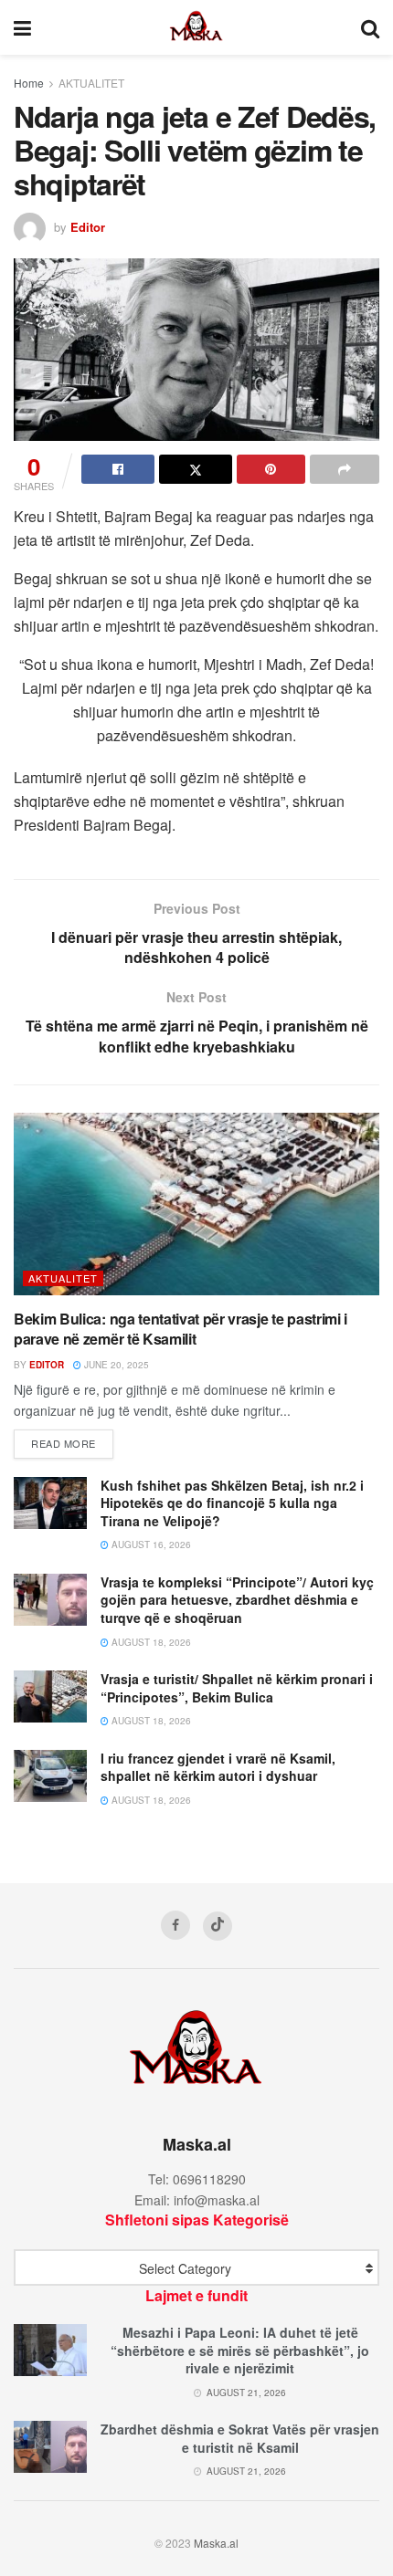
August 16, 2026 (150, 1545)
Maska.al (216, 2543)
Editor (88, 227)
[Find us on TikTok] (218, 1926)
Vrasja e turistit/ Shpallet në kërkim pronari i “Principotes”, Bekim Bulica (237, 1688)
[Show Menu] (22, 27)
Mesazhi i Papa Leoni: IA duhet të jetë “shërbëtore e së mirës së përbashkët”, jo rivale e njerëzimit (240, 2350)
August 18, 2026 (150, 1642)
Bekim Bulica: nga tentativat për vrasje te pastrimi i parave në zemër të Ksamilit (181, 1329)
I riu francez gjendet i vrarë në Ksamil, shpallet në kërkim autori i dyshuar (218, 1767)
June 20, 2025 (115, 1365)
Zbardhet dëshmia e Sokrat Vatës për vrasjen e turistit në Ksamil (240, 2438)
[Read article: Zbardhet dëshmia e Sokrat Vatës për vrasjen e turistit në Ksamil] (50, 2447)
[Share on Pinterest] (271, 469)
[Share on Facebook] (118, 469)
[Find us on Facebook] (175, 1925)
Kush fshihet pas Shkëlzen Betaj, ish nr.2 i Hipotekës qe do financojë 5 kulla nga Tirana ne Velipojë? (232, 1503)
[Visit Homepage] (196, 27)
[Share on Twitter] (196, 469)
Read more (72, 1443)
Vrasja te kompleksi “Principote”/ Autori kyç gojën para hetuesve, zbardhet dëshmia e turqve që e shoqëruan (237, 1600)
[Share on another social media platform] (345, 469)
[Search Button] (370, 27)
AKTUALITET (91, 83)
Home (29, 83)
